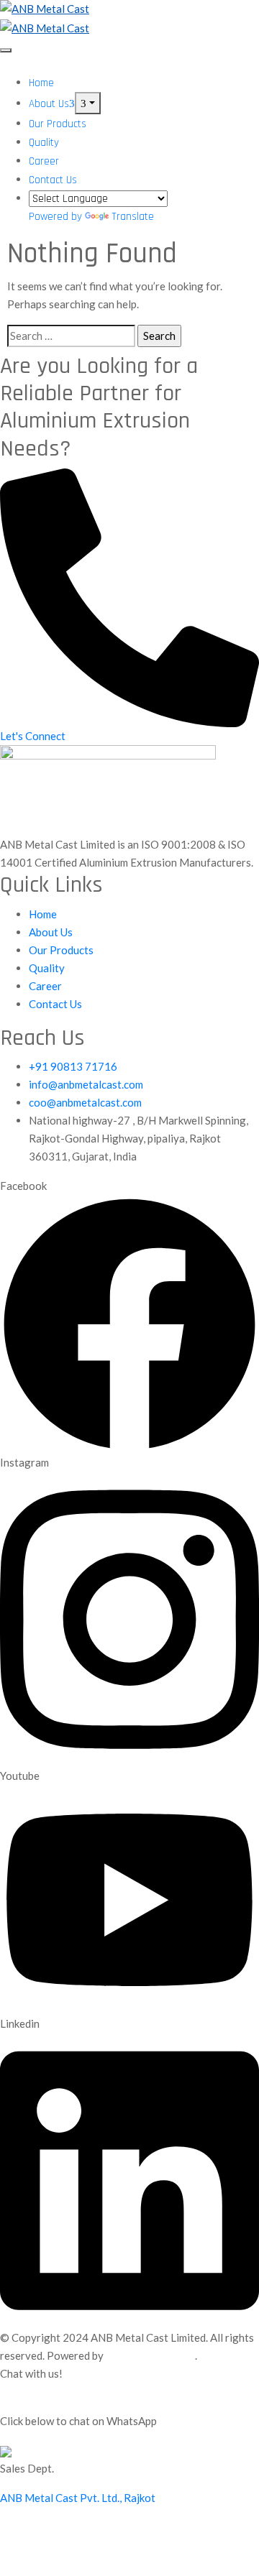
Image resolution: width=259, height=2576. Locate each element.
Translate (133, 217)
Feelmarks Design (150, 2355)
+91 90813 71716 (73, 1066)
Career (44, 161)
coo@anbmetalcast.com (85, 1102)
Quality (44, 143)
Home (41, 83)
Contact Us (53, 180)
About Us (49, 104)
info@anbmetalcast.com (86, 1084)
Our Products (58, 124)
